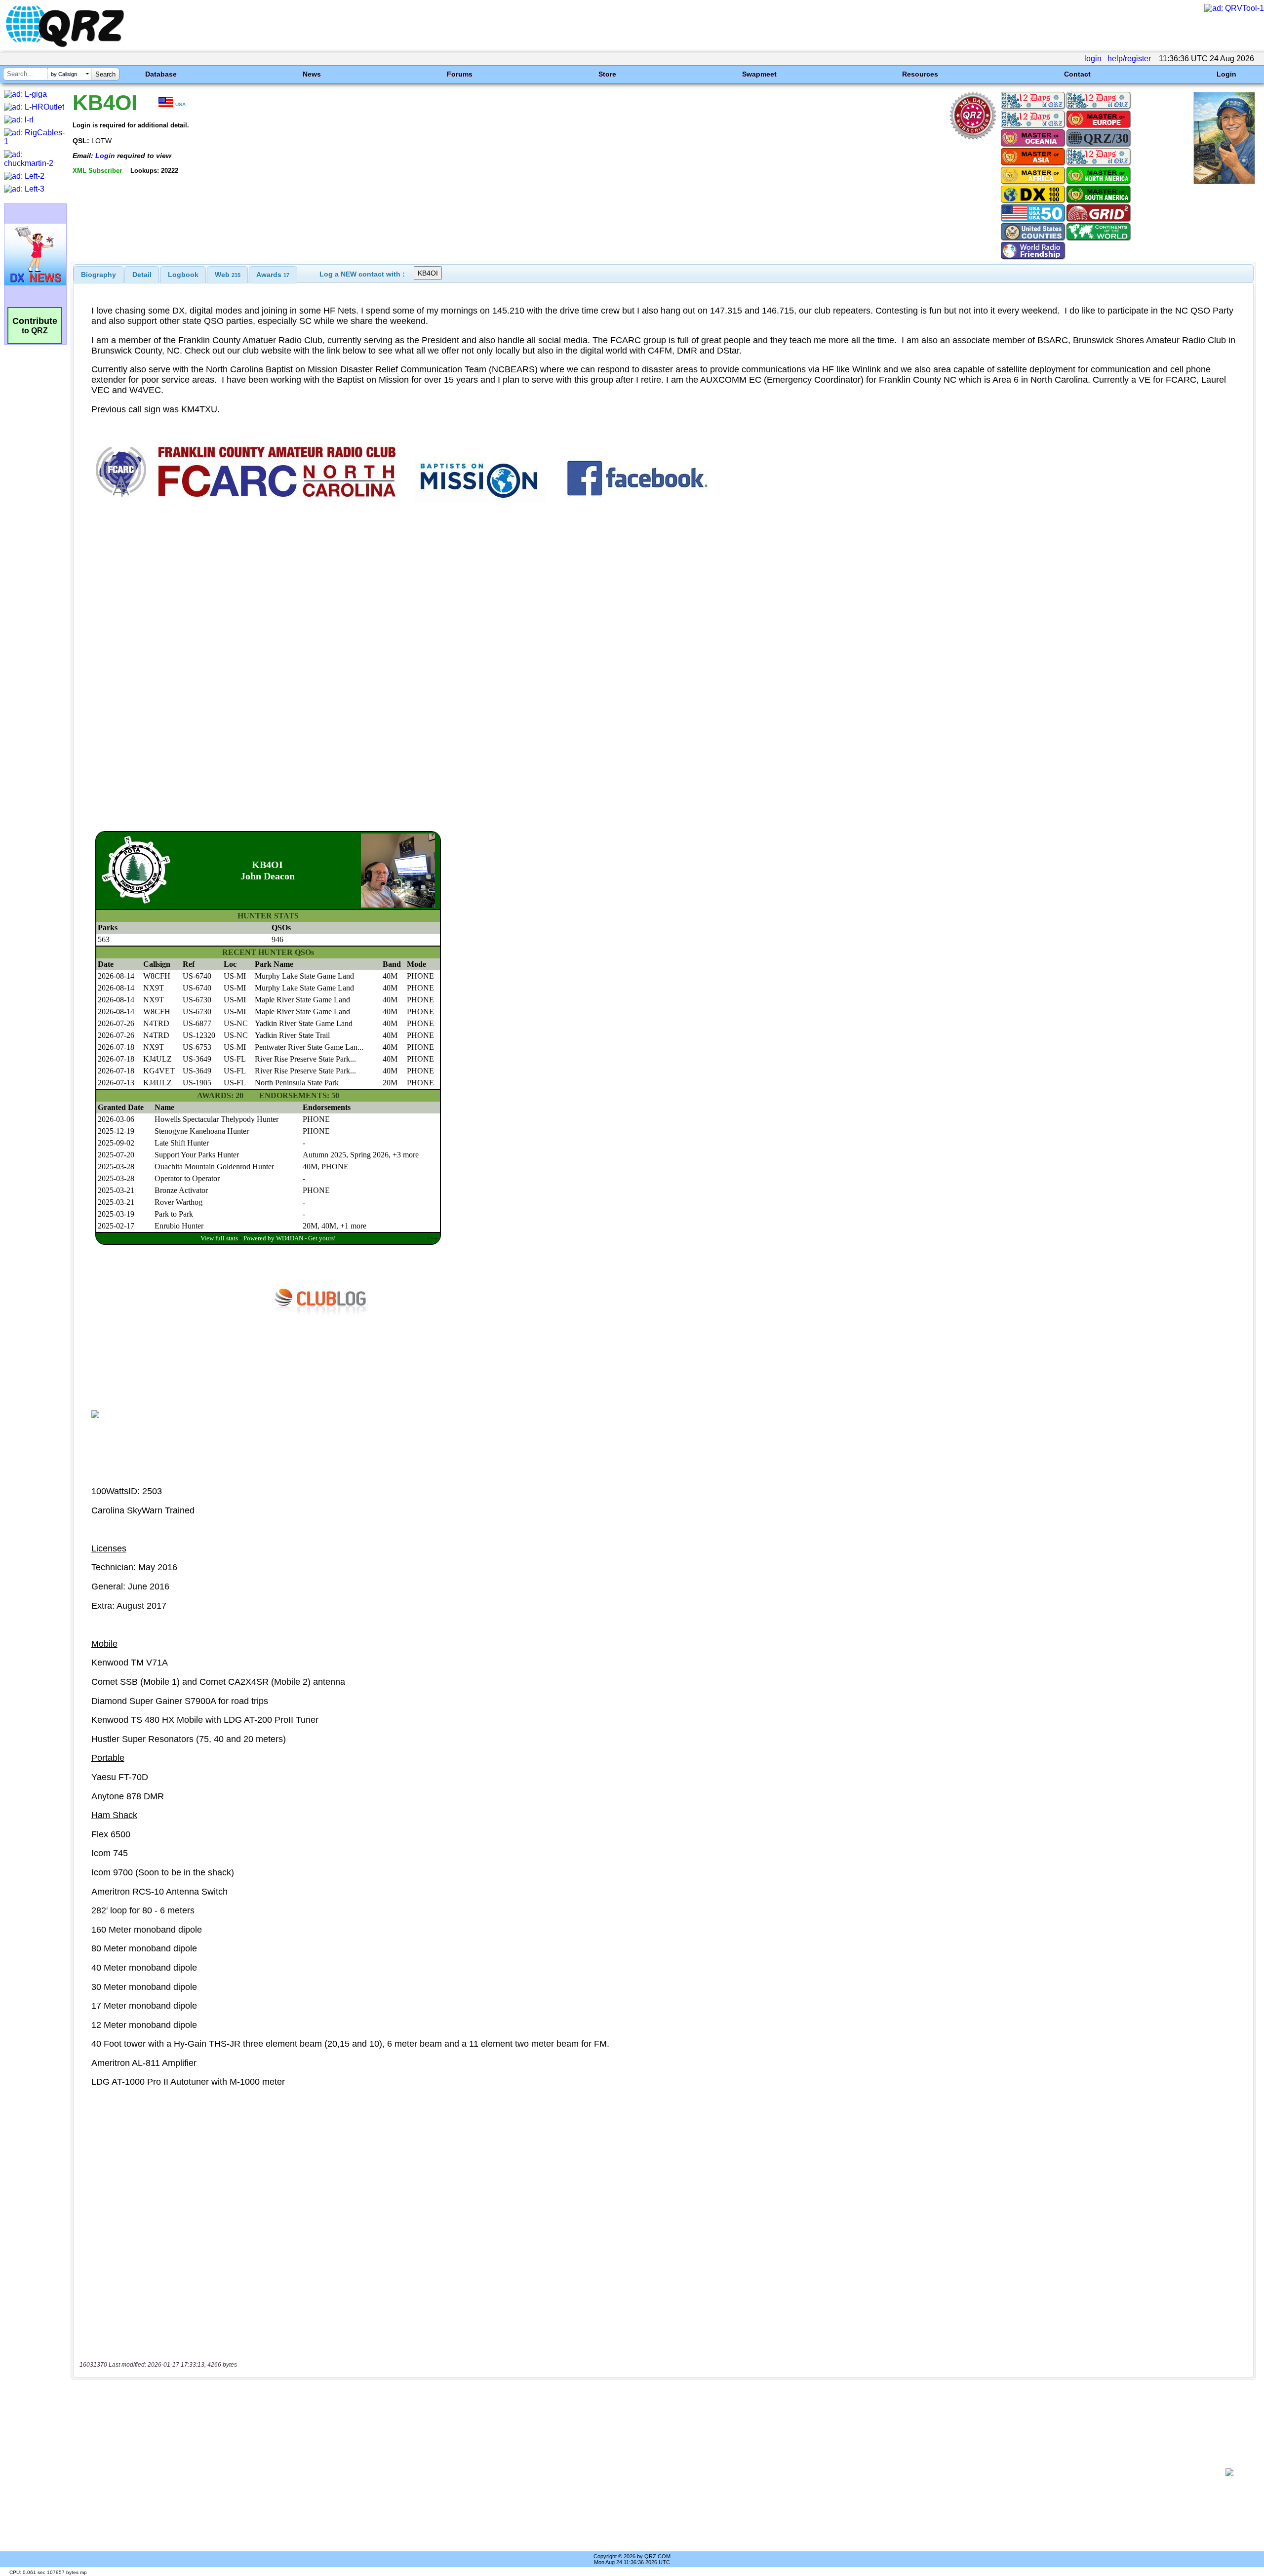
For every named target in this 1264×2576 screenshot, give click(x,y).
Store (607, 74)
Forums (460, 74)
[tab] (99, 275)
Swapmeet (759, 74)
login (1093, 59)
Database (161, 74)
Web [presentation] (228, 275)
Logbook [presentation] (183, 275)
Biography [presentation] (99, 275)
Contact (1077, 74)
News (312, 74)
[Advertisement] (645, 2472)
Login (1226, 74)
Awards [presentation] (273, 275)
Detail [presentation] (142, 275)
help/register (1129, 59)
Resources (920, 74)
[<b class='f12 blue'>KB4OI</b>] (1224, 181)
